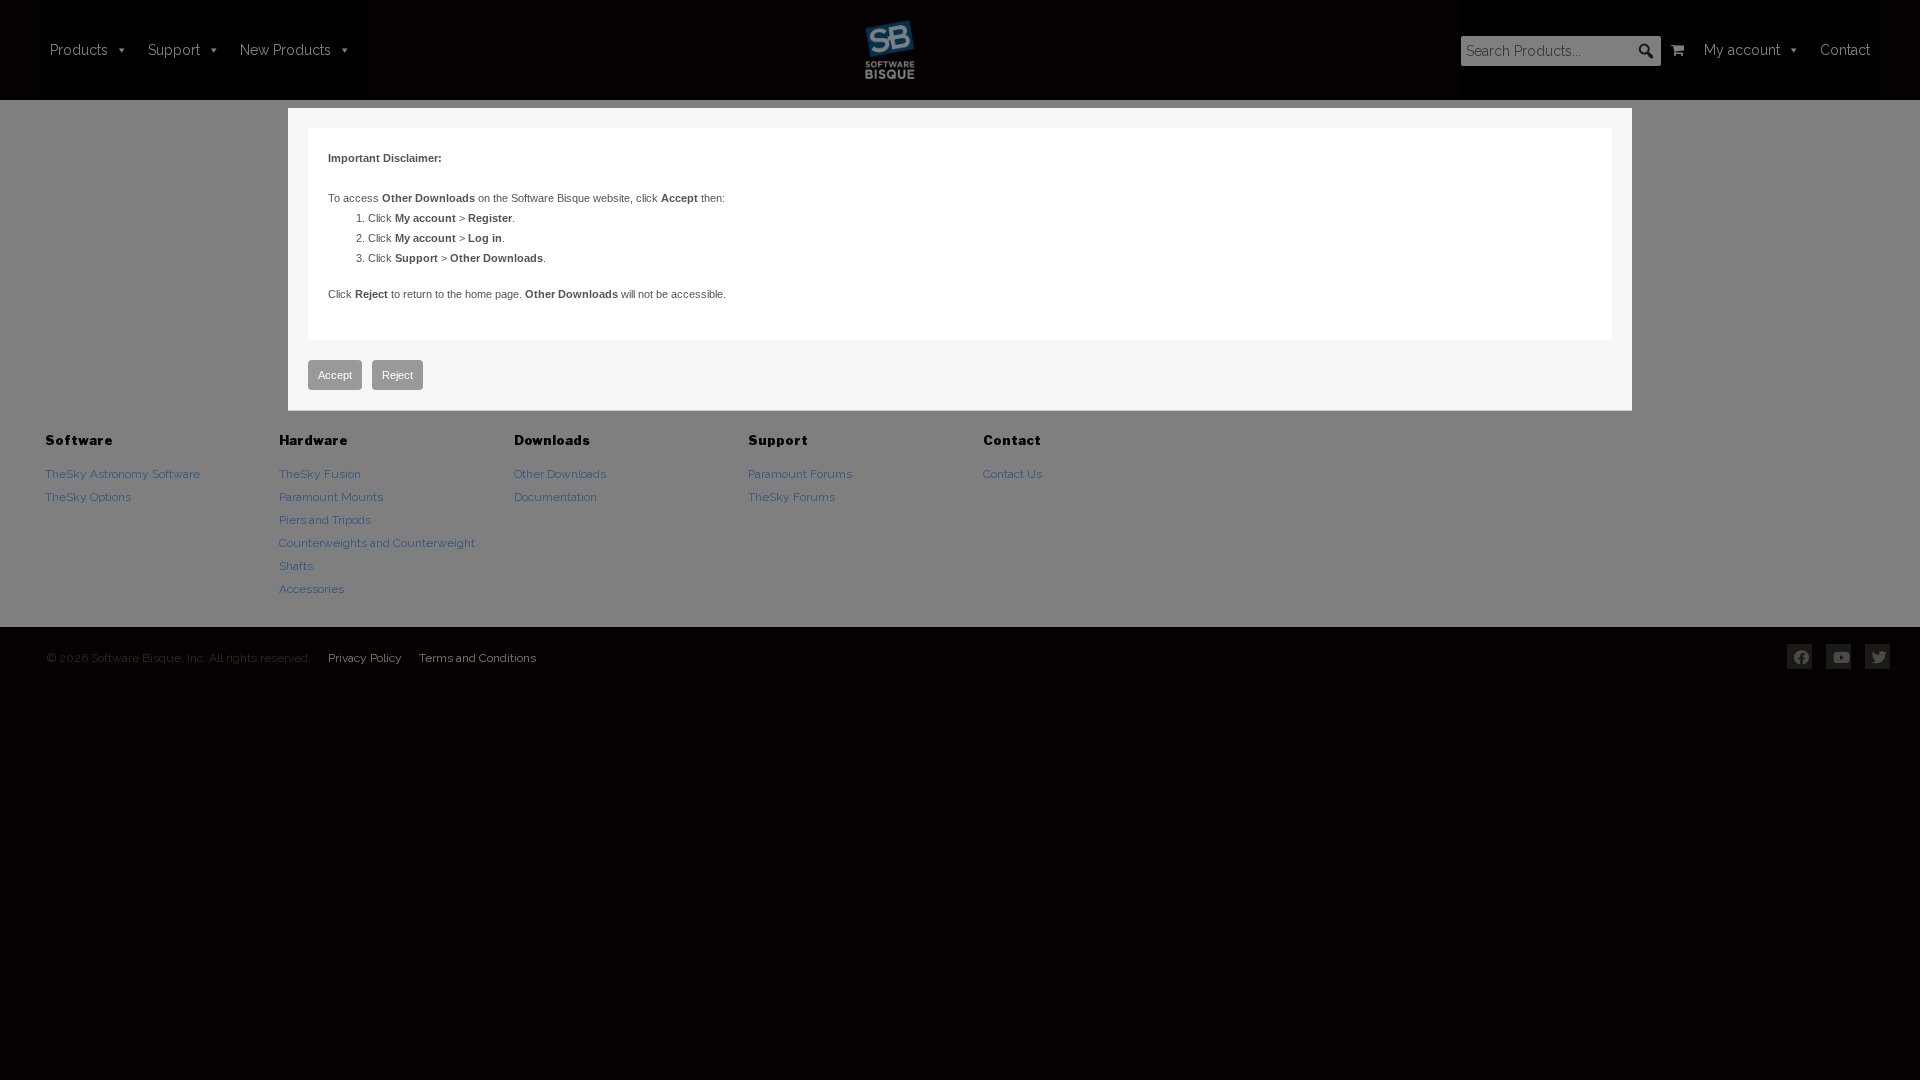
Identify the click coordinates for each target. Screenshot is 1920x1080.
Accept (335, 375)
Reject (397, 375)
